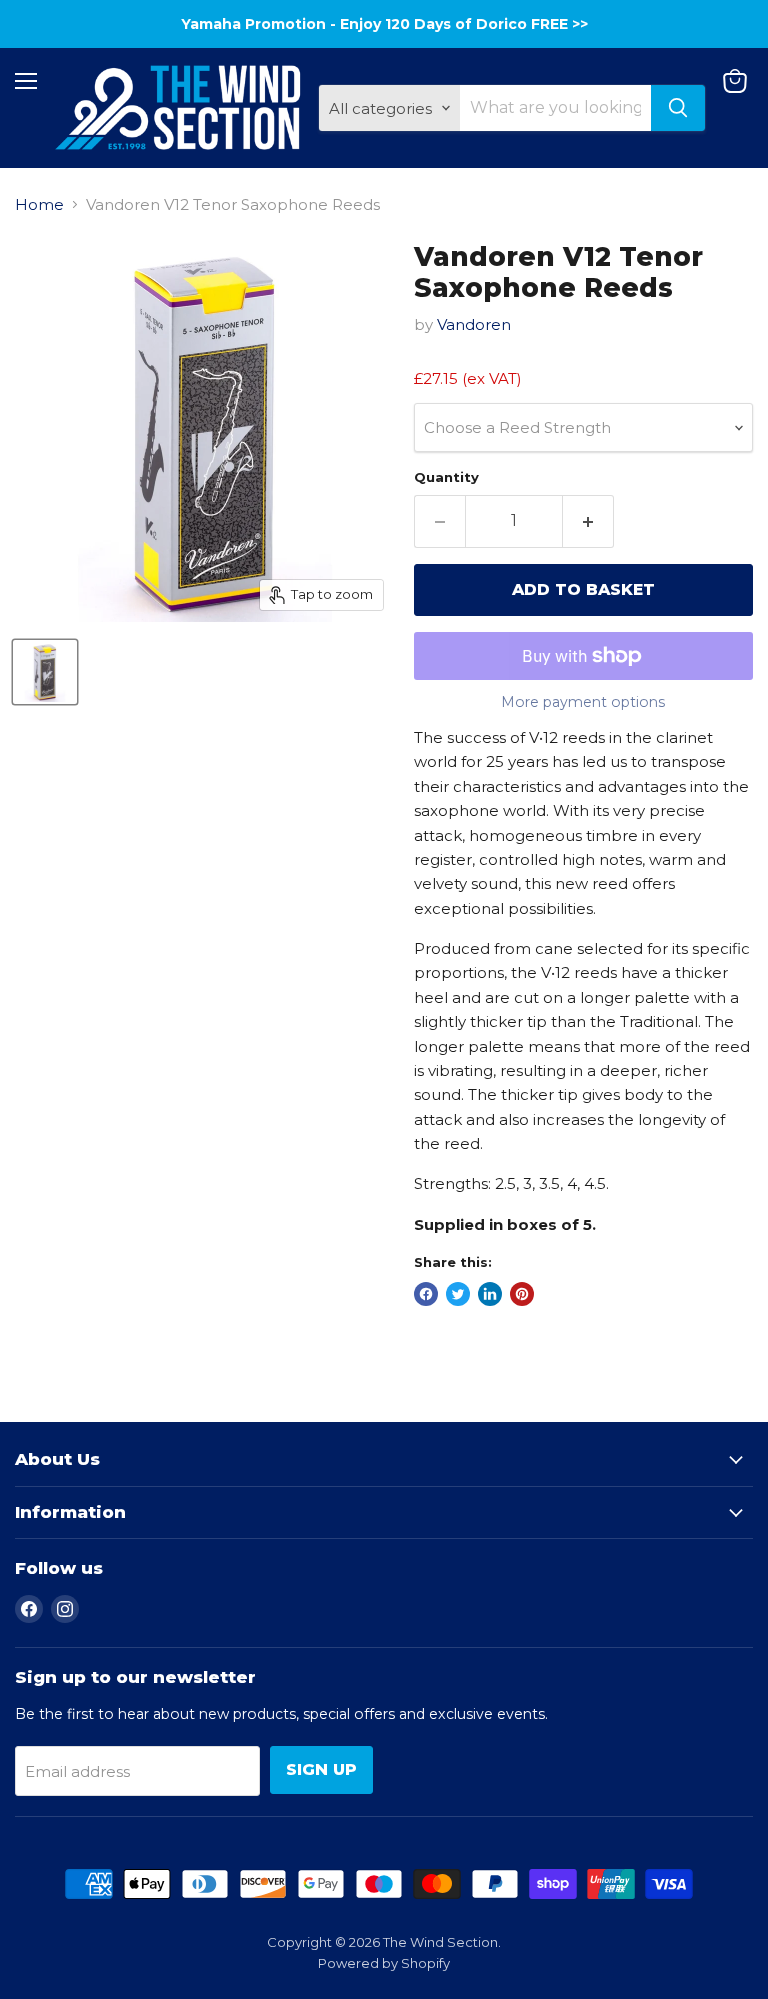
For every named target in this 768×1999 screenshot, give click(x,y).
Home (39, 204)
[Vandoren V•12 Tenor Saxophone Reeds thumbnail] (45, 672)
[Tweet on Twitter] (458, 1294)
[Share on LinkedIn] (490, 1294)
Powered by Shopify (384, 1963)
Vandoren (474, 324)
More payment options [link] (583, 702)
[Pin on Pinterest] (522, 1294)
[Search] (678, 108)
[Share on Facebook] (426, 1294)
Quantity (446, 477)
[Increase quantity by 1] (588, 521)
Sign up (321, 1769)
